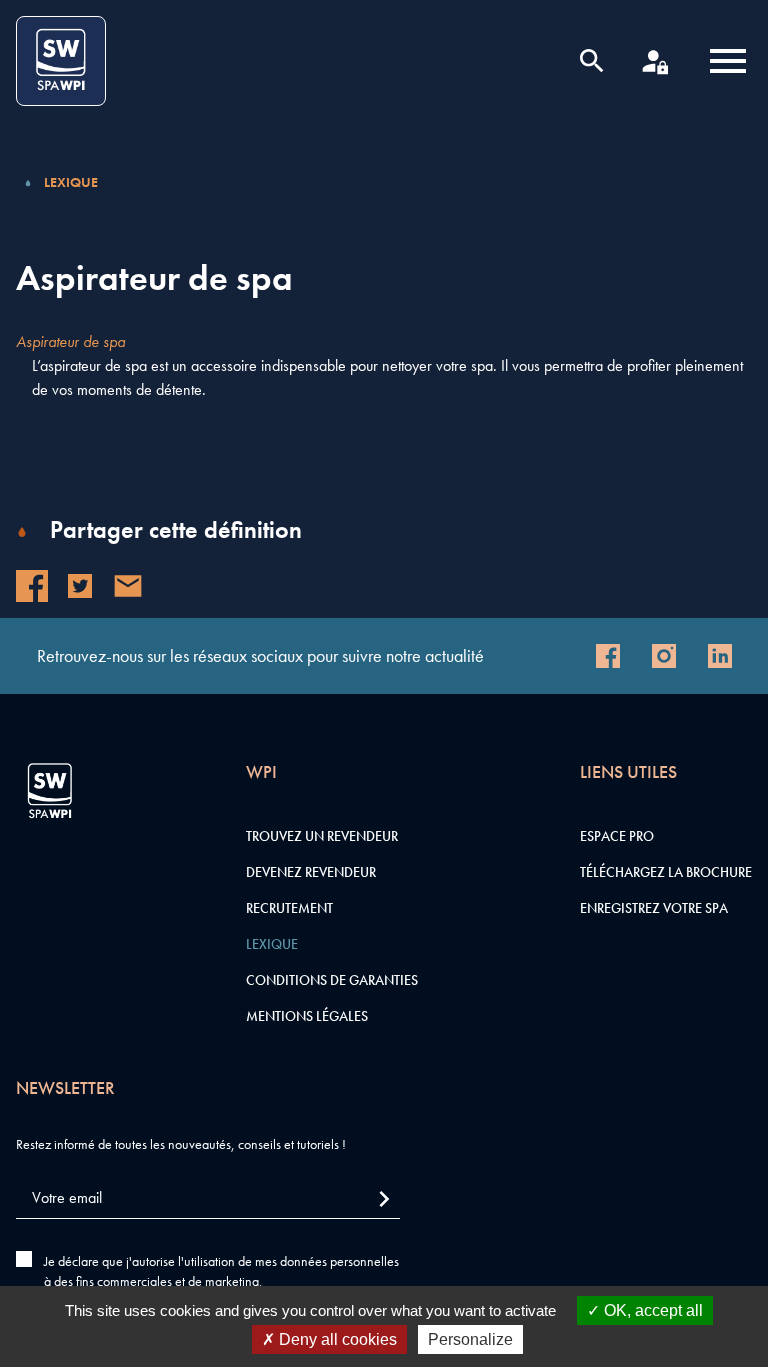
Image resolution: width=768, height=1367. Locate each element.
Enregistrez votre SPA (654, 908)
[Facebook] (32, 586)
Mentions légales (307, 1016)
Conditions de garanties (332, 980)
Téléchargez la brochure (666, 872)
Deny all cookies (336, 1339)
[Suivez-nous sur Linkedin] (720, 656)
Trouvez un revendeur (322, 836)
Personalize (470, 1339)
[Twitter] (80, 586)
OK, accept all (651, 1310)
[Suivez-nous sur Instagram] (664, 656)
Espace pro (617, 836)
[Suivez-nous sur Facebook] (608, 656)
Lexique (71, 182)
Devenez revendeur (311, 872)
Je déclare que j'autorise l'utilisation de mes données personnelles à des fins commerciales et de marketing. (221, 1271)
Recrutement (289, 908)
